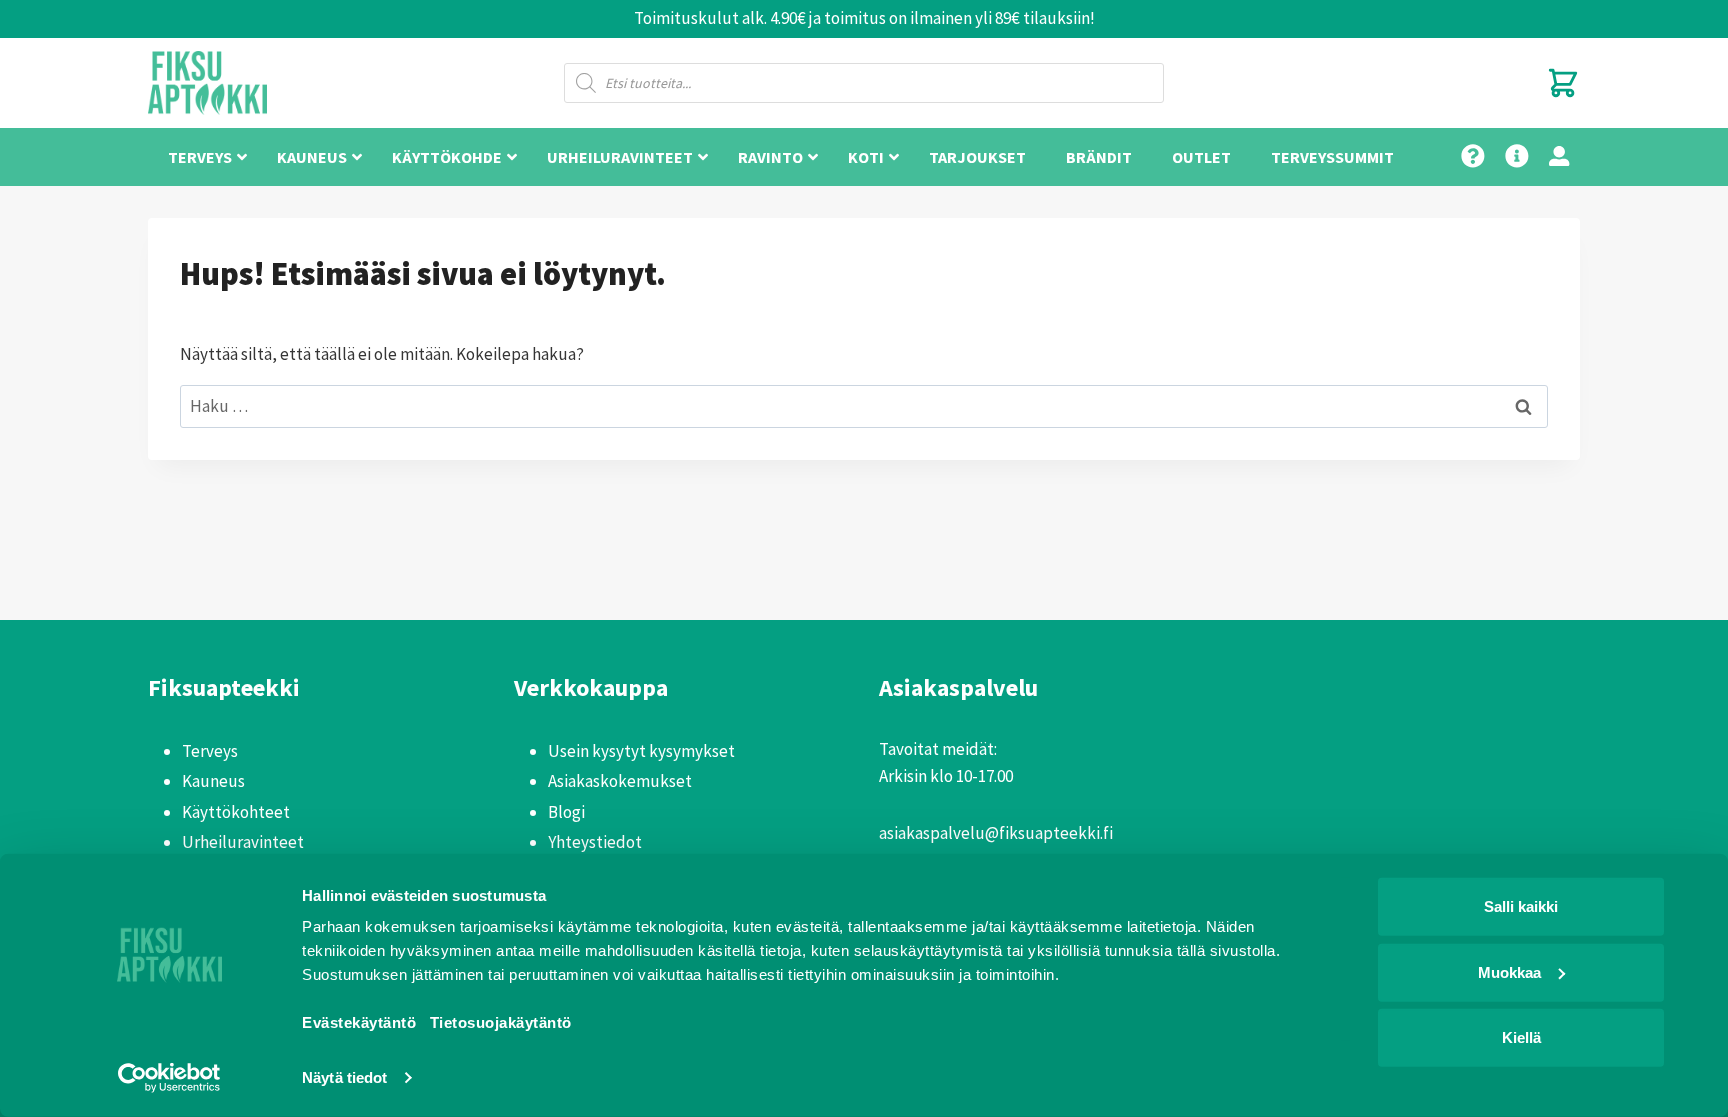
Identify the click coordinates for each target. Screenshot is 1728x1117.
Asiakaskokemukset (620, 781)
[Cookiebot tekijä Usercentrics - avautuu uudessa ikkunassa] (169, 1078)
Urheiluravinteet (243, 842)
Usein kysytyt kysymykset (641, 751)
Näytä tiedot (344, 1077)
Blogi (566, 812)
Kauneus (213, 781)
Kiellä (1521, 1037)
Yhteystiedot (595, 842)
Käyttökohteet (236, 812)
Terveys (210, 751)
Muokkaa (1509, 971)
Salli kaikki (1521, 906)
